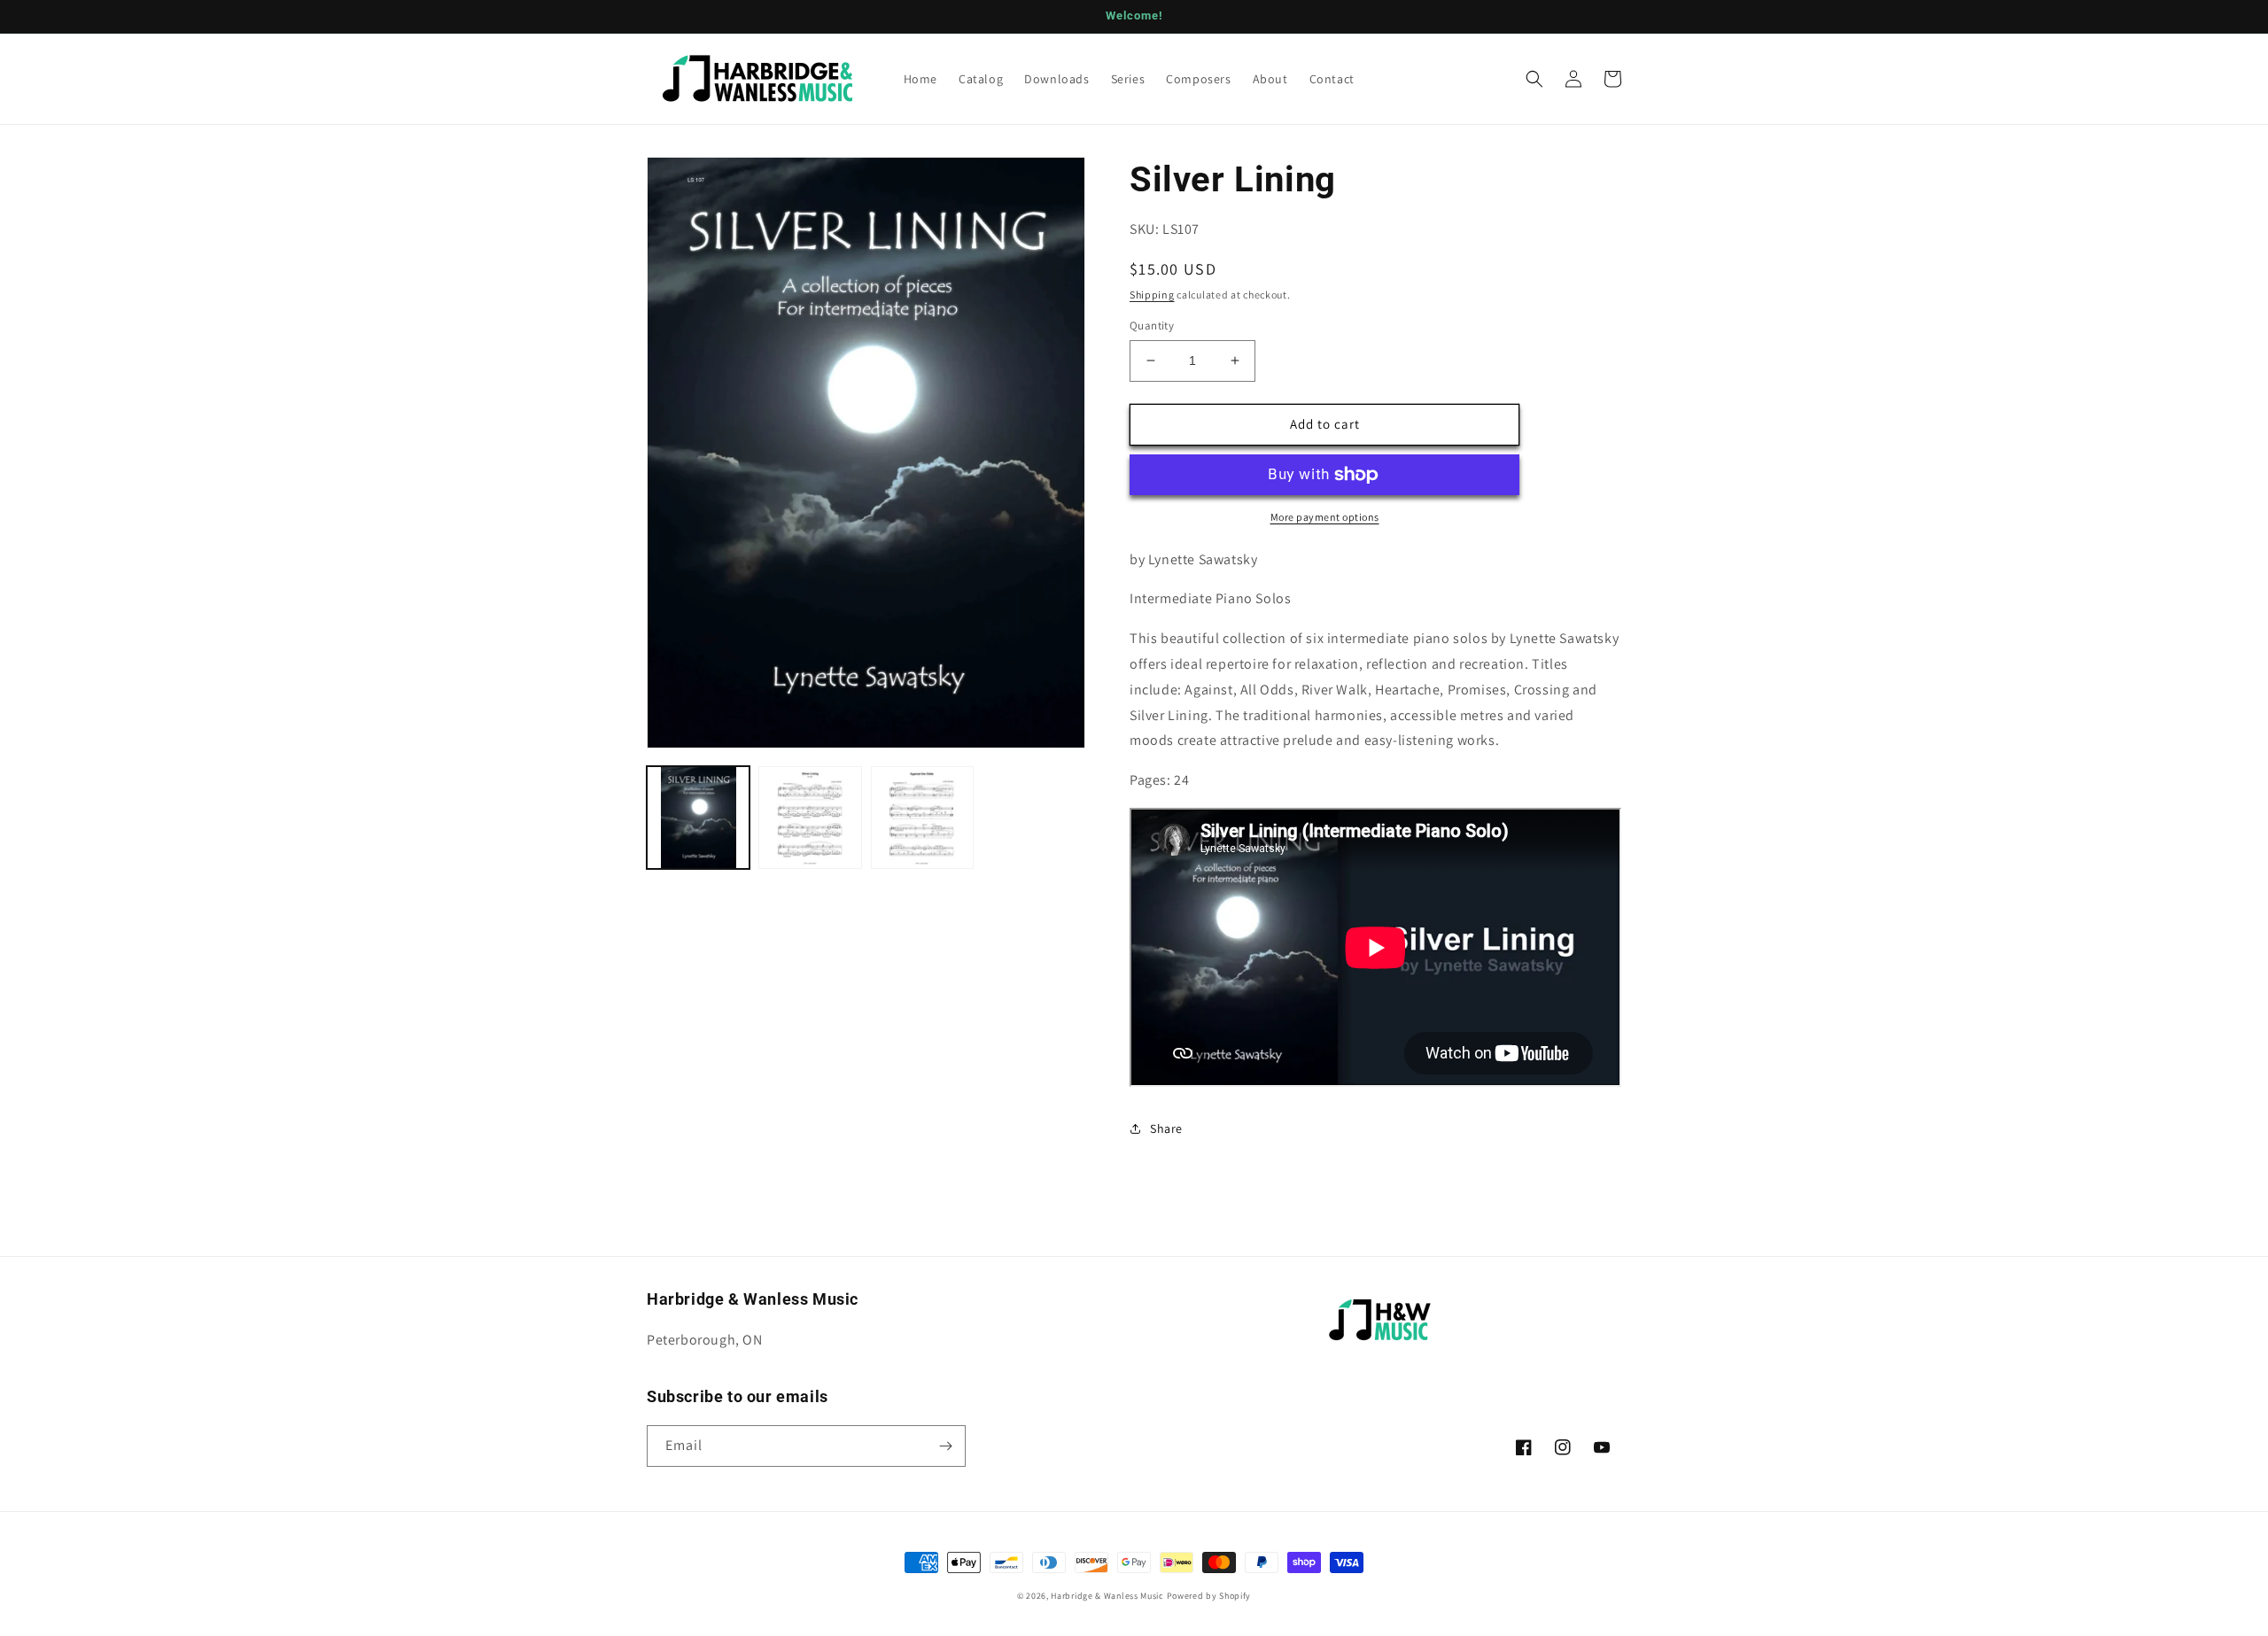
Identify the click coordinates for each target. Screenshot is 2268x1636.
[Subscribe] (945, 1446)
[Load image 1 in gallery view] (698, 818)
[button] (1534, 79)
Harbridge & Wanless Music (1107, 1596)
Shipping (1152, 295)
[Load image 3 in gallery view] (922, 818)
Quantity (1152, 326)
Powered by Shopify (1209, 1596)
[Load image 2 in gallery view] (810, 818)
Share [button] (1166, 1128)
